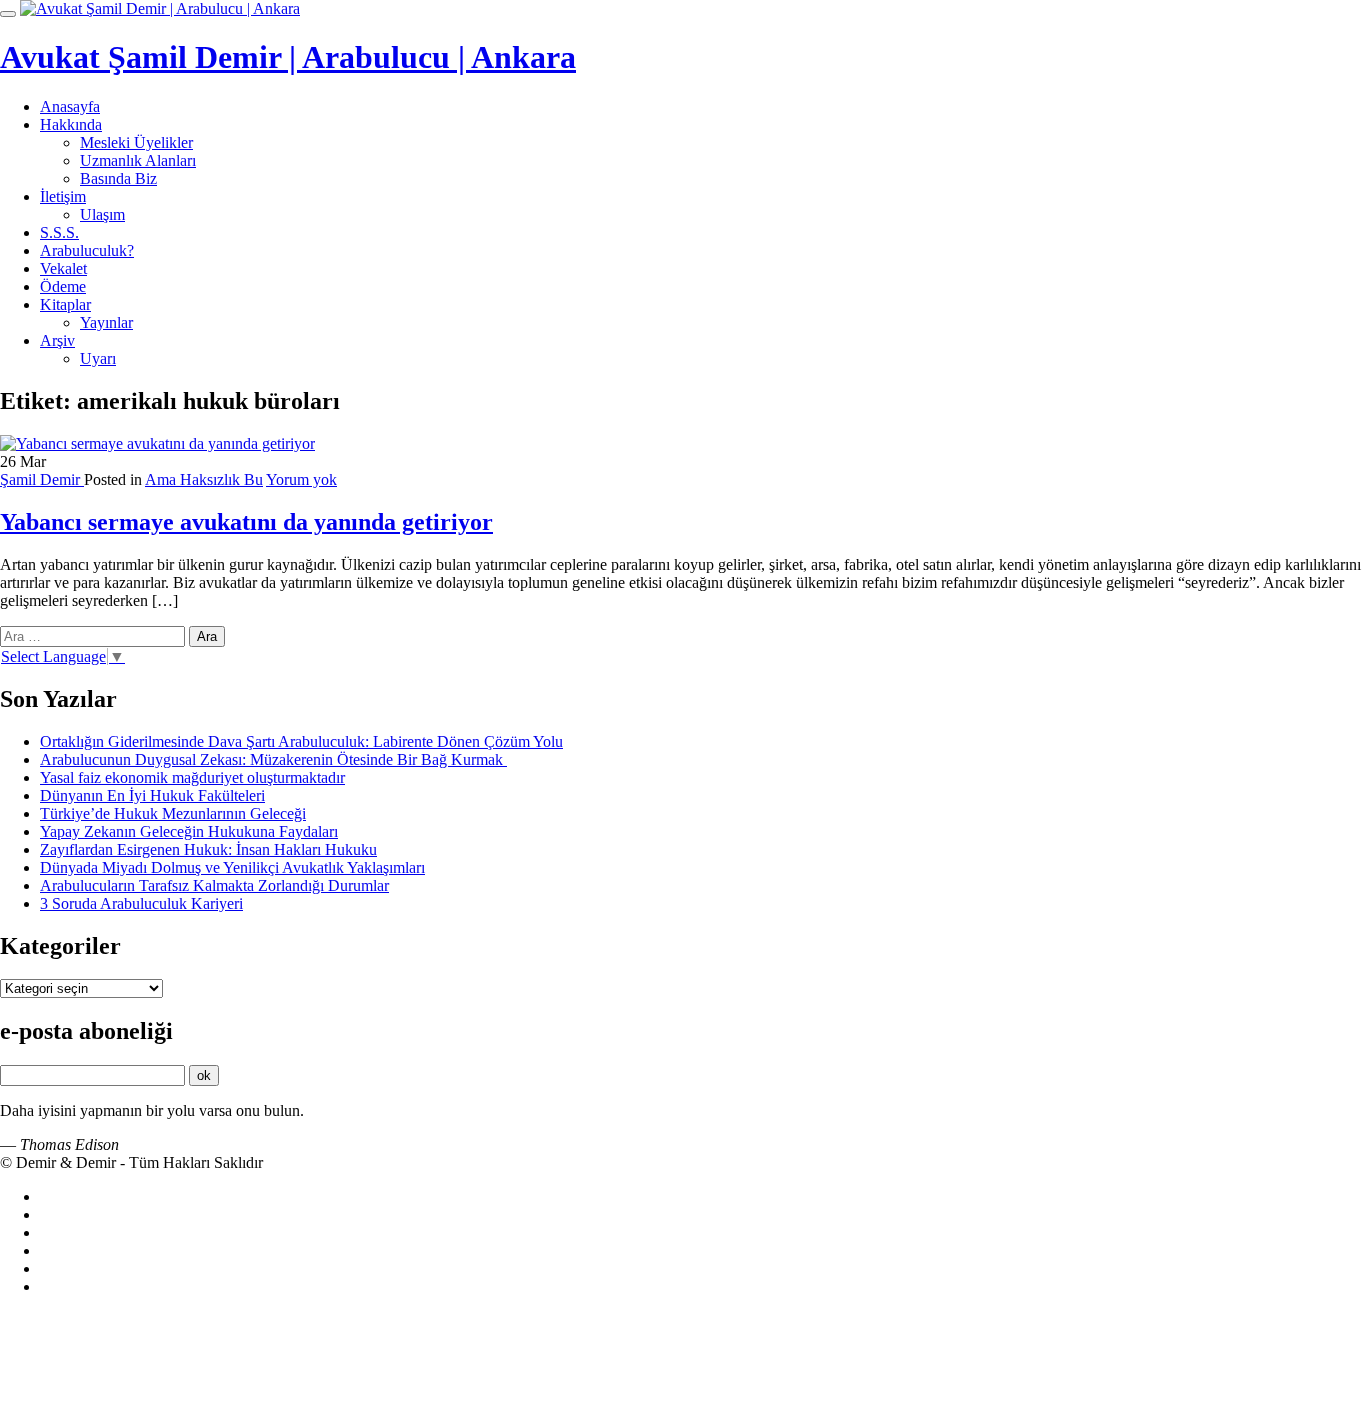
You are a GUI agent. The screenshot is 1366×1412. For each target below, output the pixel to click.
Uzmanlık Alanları (138, 160)
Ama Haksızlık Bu (204, 479)
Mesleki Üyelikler (136, 142)
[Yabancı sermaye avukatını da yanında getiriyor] (157, 443)
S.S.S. (59, 232)
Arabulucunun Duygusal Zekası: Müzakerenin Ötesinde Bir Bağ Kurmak (273, 759)
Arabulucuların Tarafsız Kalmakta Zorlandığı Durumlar (214, 885)
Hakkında (71, 124)
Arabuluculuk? (87, 250)
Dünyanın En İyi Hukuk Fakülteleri (152, 795)
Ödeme (63, 286)
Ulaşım (102, 214)
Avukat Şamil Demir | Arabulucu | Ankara (288, 57)
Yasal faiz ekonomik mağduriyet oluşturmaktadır (192, 777)
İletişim (63, 196)
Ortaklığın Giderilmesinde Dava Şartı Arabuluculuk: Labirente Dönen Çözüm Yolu (301, 741)
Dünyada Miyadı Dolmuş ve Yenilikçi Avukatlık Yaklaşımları (232, 867)
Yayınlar (106, 322)
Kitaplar (65, 304)
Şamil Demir (42, 479)
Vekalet (63, 268)
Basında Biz (118, 178)
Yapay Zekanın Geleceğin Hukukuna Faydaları (189, 831)
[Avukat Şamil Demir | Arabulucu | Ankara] (160, 8)
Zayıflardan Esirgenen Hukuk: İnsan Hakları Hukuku (208, 849)
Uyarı (98, 358)
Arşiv (57, 340)
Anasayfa (70, 106)
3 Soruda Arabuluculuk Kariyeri (141, 903)
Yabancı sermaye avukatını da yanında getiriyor (246, 522)
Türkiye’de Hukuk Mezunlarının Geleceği (173, 813)
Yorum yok (301, 479)
